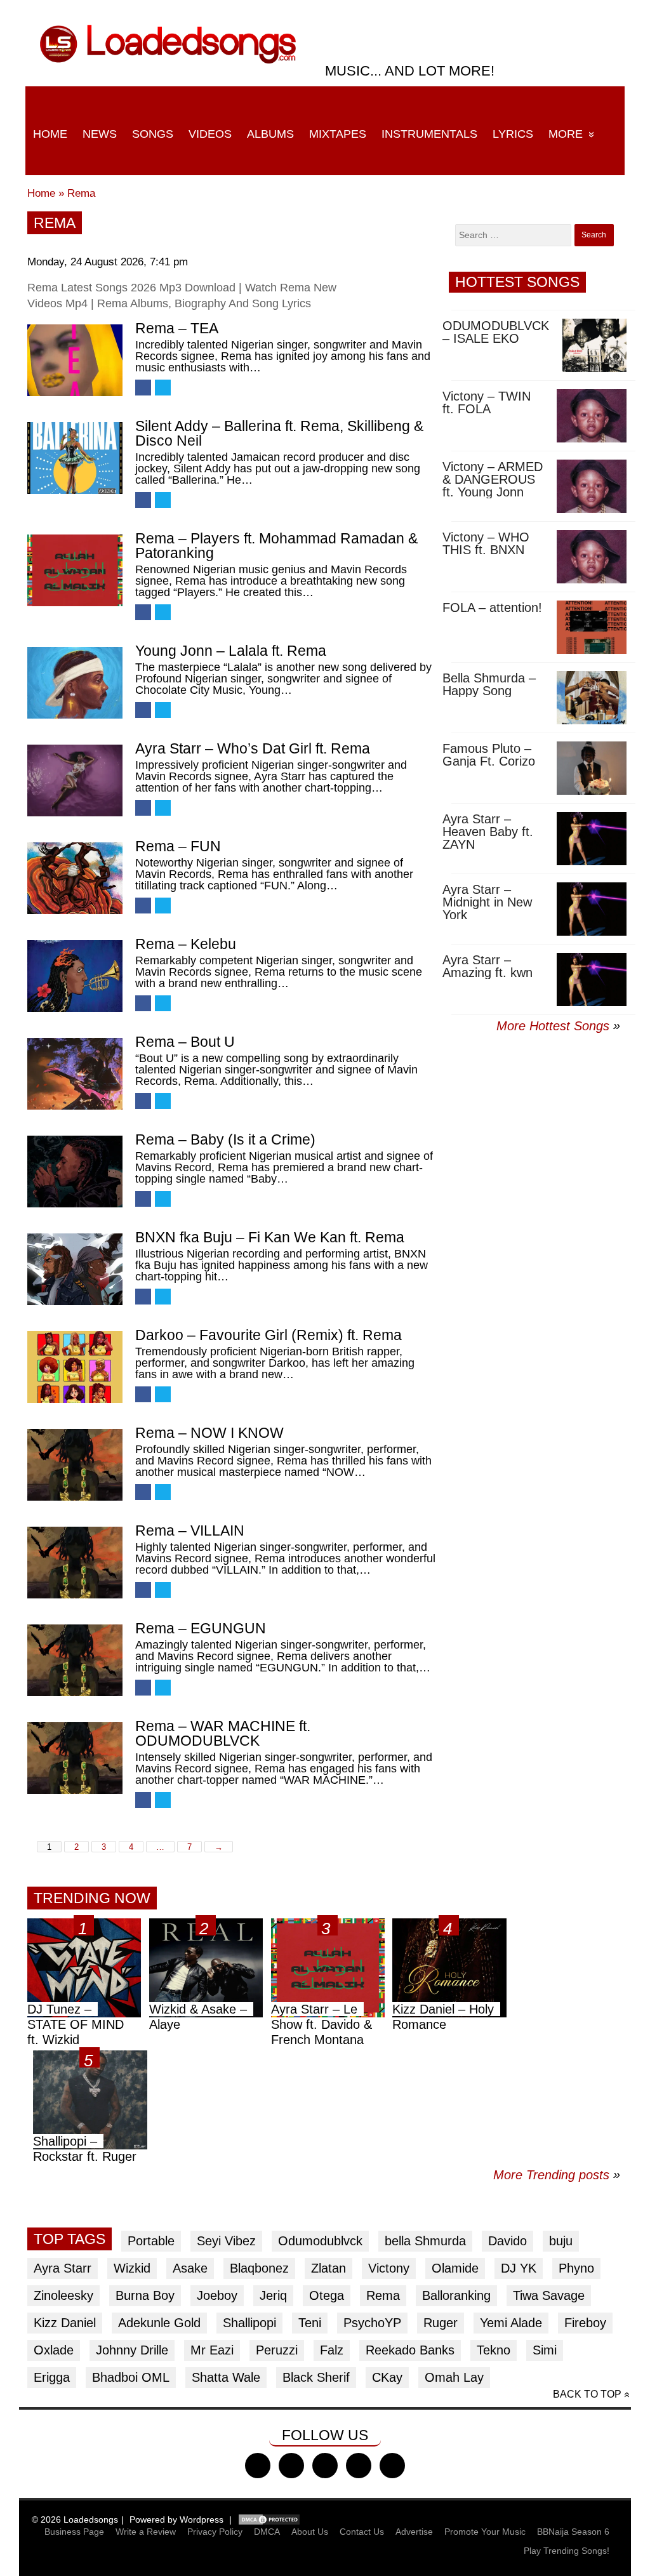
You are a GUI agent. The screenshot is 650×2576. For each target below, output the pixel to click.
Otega (327, 2295)
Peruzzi (277, 2350)
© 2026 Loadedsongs (75, 2520)
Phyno (576, 2268)
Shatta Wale (226, 2377)
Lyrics (513, 134)
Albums (270, 134)
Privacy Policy (215, 2532)
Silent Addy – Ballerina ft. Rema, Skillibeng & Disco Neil (279, 433)
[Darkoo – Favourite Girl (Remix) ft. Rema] (75, 1367)
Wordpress (202, 2520)
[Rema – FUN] (75, 878)
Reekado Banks (410, 2350)
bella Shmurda (425, 2241)
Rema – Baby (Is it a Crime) (225, 1139)
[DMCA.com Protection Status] (269, 2520)
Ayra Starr (63, 2268)
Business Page (74, 2532)
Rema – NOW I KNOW (209, 1433)
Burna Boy (145, 2295)
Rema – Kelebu (186, 944)
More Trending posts (557, 2175)
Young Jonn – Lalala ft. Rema (231, 651)
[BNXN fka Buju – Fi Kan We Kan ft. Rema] (75, 1269)
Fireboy (585, 2323)
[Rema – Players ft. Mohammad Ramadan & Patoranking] (75, 570)
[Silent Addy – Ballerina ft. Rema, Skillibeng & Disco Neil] (75, 458)
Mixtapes (338, 134)
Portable (151, 2241)
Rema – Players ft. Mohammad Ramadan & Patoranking (276, 546)
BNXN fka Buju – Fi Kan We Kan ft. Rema (270, 1237)
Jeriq (273, 2295)
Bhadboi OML (131, 2377)
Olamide (455, 2268)
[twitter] (291, 2466)
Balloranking (456, 2295)
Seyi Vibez (226, 2241)
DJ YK (519, 2268)
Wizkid (132, 2268)
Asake (190, 2268)
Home (50, 134)
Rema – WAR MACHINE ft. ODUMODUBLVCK (223, 1733)
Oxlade (54, 2350)
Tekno (494, 2350)
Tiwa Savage (549, 2295)
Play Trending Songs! (567, 2551)
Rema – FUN (178, 846)
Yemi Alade (511, 2323)
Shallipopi (249, 2323)
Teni (310, 2323)
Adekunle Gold (159, 2323)
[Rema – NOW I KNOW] (75, 1465)
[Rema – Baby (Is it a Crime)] (75, 1172)
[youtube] (359, 2466)
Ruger (441, 2323)
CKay (387, 2377)
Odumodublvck (320, 2241)
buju (561, 2241)
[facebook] (258, 2466)
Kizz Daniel (65, 2323)
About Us (310, 2532)
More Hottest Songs (553, 1026)
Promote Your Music (485, 2532)
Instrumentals (429, 134)
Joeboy (217, 2295)
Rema (81, 193)
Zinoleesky (63, 2295)
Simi (545, 2350)
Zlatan (328, 2268)
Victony (389, 2268)
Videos (210, 134)
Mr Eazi (212, 2350)
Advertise (414, 2532)
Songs (153, 134)
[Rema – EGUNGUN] (75, 1660)
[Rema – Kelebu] (75, 976)
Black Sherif (316, 2377)
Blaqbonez (259, 2268)
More (566, 134)
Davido (507, 2241)
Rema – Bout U (185, 1042)
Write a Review (146, 2532)
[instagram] (325, 2466)
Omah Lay (454, 2377)
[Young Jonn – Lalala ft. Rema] (75, 683)
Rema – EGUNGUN (201, 1628)
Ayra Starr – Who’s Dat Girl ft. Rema (253, 748)
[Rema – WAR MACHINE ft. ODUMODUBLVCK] (75, 1758)
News (100, 134)
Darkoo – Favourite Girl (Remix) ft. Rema (269, 1335)
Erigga (52, 2377)
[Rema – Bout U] (75, 1074)
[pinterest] (392, 2466)
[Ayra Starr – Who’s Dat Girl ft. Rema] (75, 780)
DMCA (267, 2532)
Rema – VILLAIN (190, 1530)
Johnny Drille (132, 2350)
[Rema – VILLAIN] (75, 1563)
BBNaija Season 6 (573, 2532)
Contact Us (362, 2532)
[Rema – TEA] (75, 360)
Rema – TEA (177, 328)
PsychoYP (372, 2323)
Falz (332, 2350)
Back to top (587, 2394)
